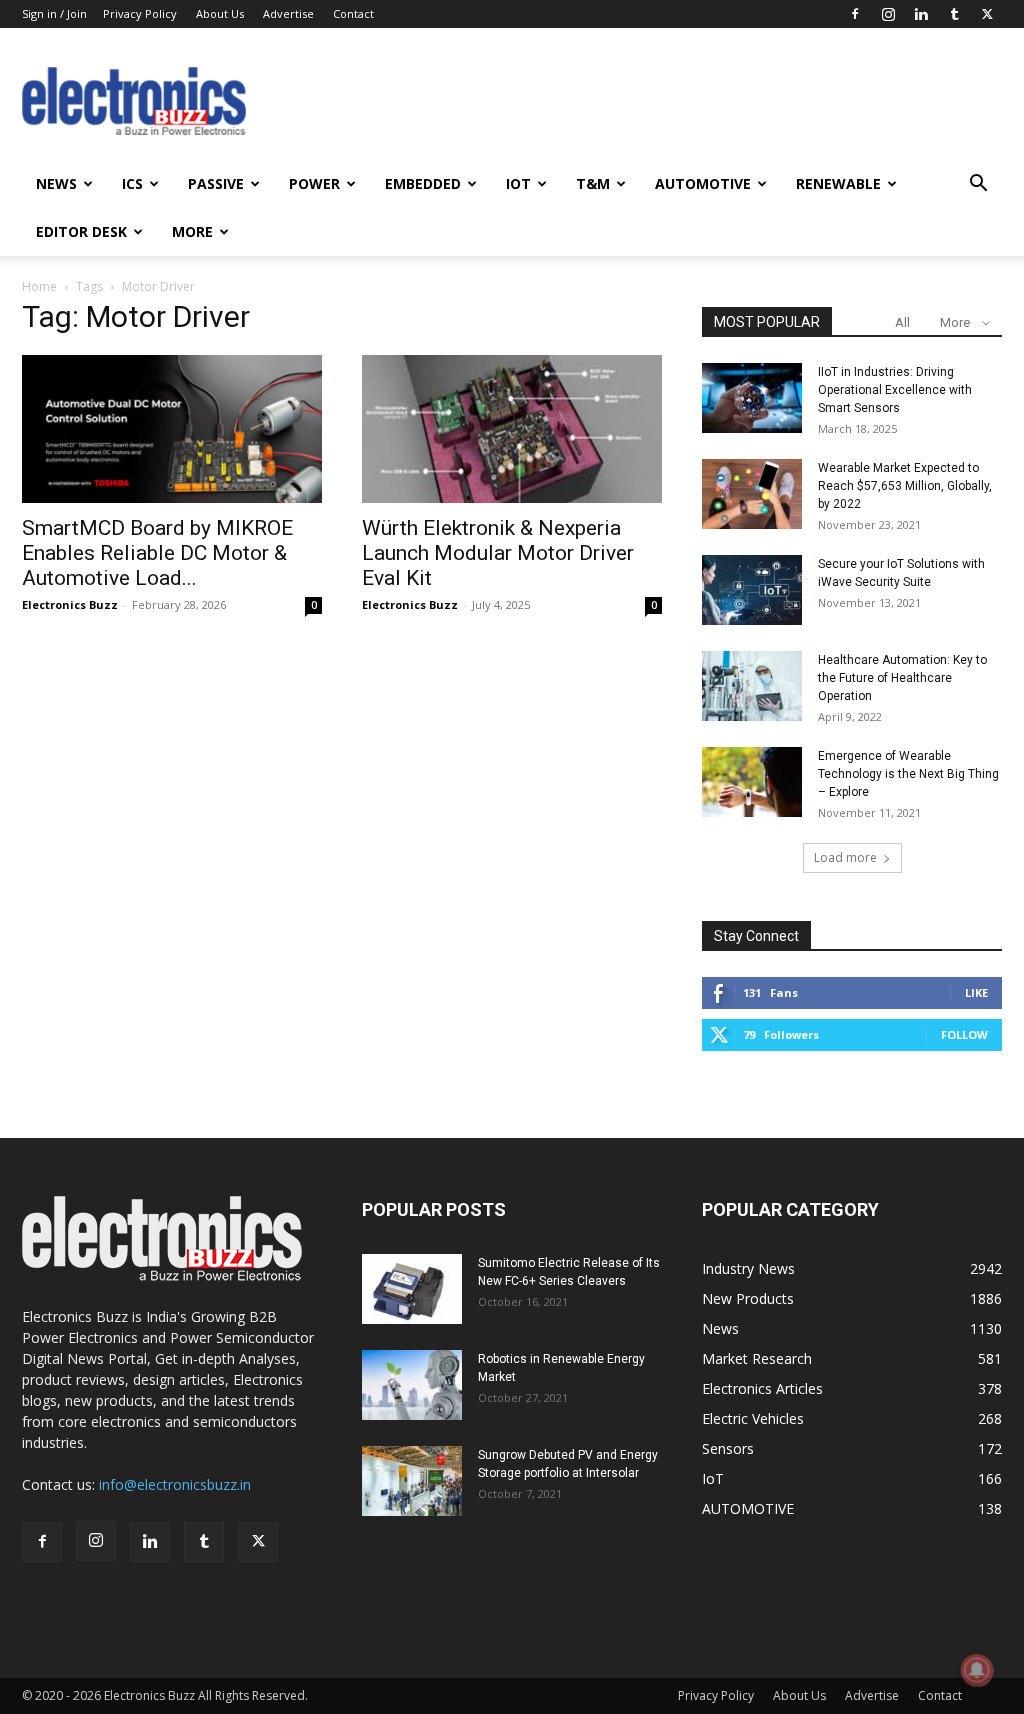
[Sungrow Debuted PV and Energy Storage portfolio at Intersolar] (412, 1481)
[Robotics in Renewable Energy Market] (412, 1385)
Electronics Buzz (70, 604)
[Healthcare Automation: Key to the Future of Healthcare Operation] (752, 686)
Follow (964, 1034)
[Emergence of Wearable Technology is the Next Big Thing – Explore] (752, 782)
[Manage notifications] (977, 1670)
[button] (978, 185)
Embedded (423, 183)
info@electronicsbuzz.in (175, 1484)
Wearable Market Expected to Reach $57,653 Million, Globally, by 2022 (905, 486)
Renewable (838, 183)
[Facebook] (855, 14)
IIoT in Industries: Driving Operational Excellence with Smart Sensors (895, 390)
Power (314, 183)
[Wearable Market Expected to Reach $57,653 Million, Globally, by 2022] (752, 494)
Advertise (288, 13)
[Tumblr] (954, 14)
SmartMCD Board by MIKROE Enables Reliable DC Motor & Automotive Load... (157, 553)
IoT (518, 183)
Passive (216, 183)
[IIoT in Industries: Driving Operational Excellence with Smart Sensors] (752, 398)
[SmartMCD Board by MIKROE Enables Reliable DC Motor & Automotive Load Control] (172, 429)
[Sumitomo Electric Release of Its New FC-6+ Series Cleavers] (412, 1289)
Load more (845, 857)
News (56, 183)
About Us (220, 13)
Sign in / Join (54, 13)
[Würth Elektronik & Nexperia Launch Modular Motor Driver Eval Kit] (512, 429)
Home (39, 286)
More (192, 231)
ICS (132, 183)
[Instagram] (888, 14)
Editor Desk (81, 231)
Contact (353, 13)
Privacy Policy (140, 13)
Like (976, 992)
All (902, 322)
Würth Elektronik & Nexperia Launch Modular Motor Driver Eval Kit (498, 553)
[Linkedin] (921, 14)
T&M (593, 183)
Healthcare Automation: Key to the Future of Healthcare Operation (902, 678)
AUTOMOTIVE (703, 183)
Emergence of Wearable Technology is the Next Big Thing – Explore (908, 774)
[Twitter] (987, 14)
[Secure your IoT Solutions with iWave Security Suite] (752, 590)
